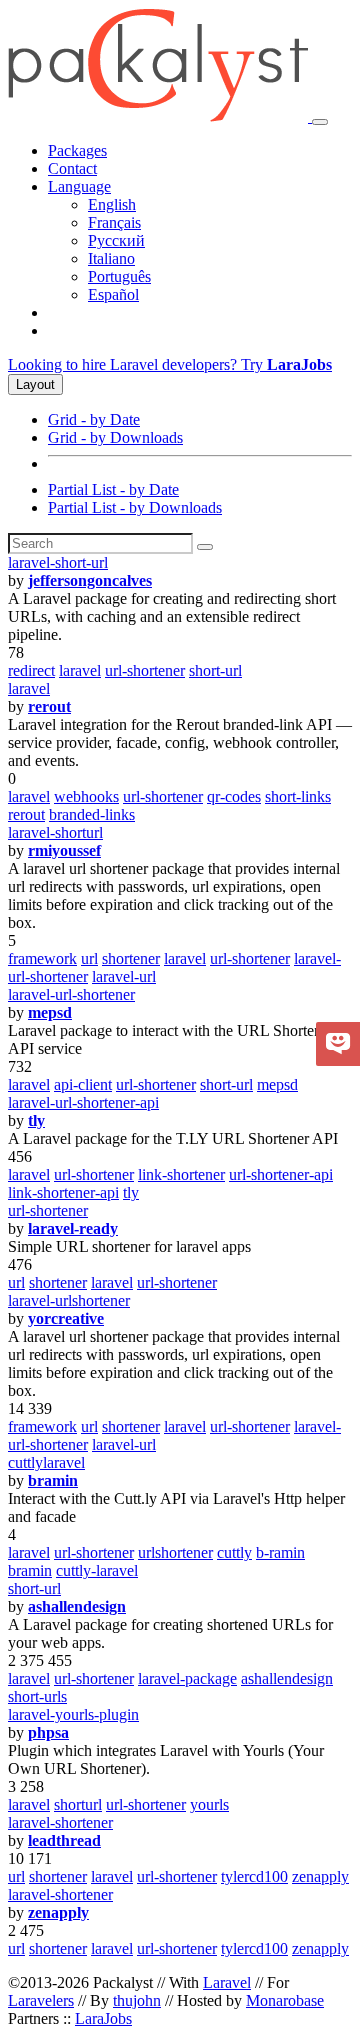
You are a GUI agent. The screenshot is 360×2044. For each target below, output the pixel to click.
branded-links (92, 814)
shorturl (78, 1804)
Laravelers (41, 2000)
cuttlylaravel (46, 1462)
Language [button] (79, 186)
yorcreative (66, 1318)
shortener (131, 958)
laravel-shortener (60, 1822)
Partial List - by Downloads (135, 507)
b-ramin (280, 1552)
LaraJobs (103, 2018)
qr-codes (234, 796)
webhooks (86, 796)
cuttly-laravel (97, 1570)
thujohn (137, 2000)
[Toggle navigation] (320, 122)
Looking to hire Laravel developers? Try (170, 364)
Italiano (111, 258)
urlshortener (175, 1552)
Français (114, 222)
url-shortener (145, 670)
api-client (83, 1084)
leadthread (64, 1840)
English (112, 204)
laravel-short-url (58, 562)
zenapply (320, 1876)
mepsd (50, 1012)
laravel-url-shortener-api (83, 1102)
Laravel (227, 1982)
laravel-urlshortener (69, 1300)
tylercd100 (254, 1876)
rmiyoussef (64, 850)
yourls (209, 1804)
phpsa (48, 1732)
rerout (49, 706)
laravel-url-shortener (71, 994)
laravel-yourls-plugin (73, 1714)
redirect (31, 670)
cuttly (234, 1552)
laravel (80, 670)
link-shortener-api (63, 1192)
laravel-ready (73, 1228)
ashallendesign (77, 1606)
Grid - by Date (94, 419)
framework (42, 958)
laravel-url (124, 976)
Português (119, 276)
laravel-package (187, 1678)
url (89, 958)
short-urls (37, 1696)
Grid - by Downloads (115, 437)
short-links (298, 796)
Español (113, 294)
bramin (53, 1480)
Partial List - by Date (113, 489)
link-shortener (181, 1174)
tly (36, 1120)
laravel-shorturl (55, 832)
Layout (35, 384)
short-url (215, 670)
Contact (72, 168)
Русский (116, 240)
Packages (77, 150)
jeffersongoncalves (90, 580)
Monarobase (285, 2000)
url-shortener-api (281, 1174)
